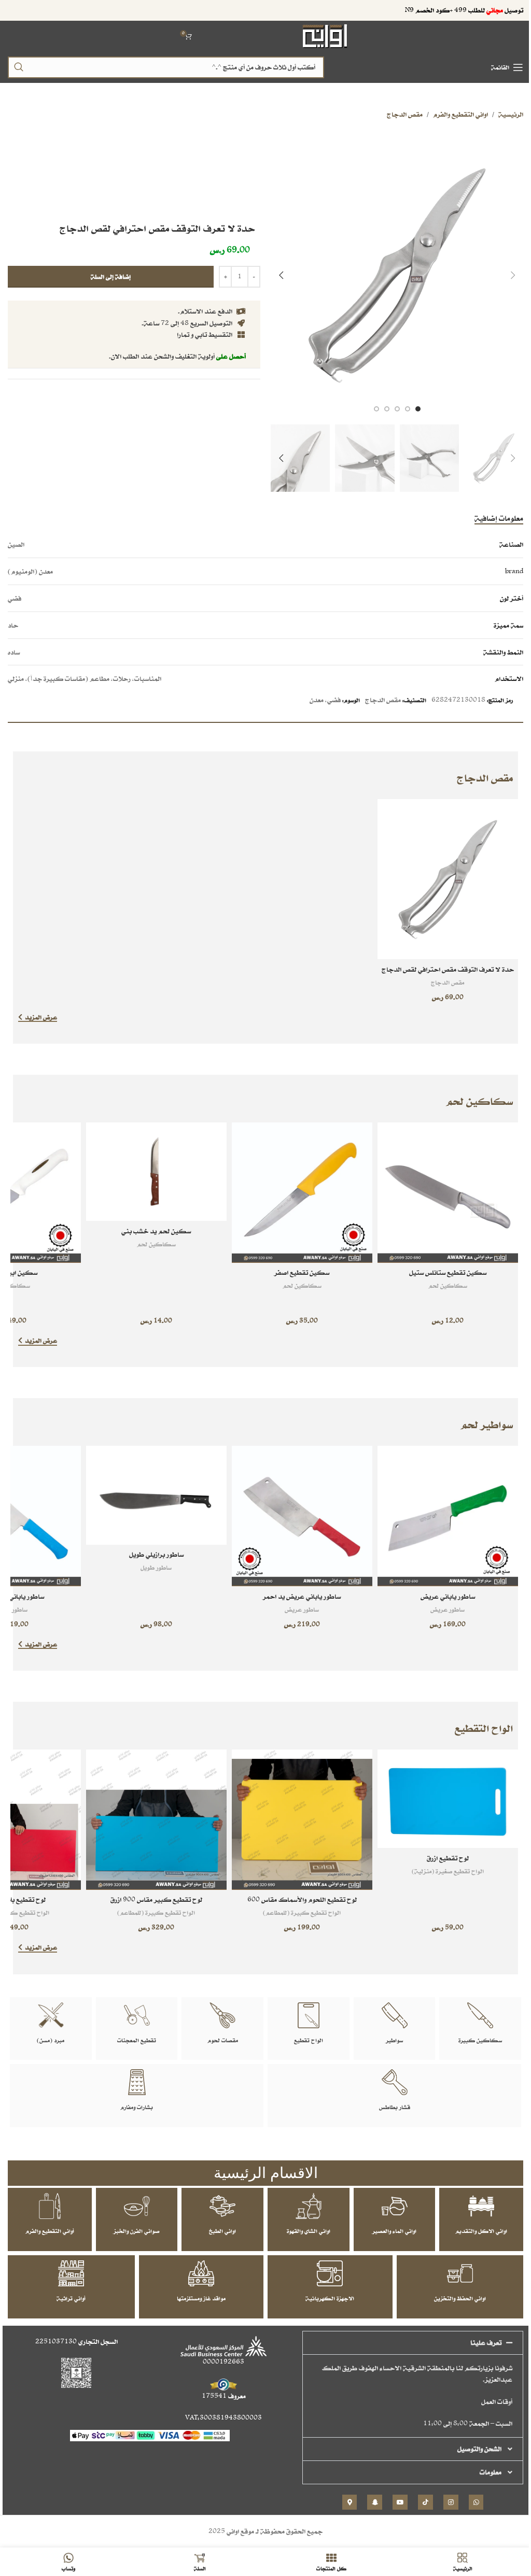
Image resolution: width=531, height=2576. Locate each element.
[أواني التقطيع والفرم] (50, 2206)
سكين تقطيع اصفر (302, 1272)
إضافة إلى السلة (111, 276)
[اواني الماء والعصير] (395, 2206)
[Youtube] (400, 2502)
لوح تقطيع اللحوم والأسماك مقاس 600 (302, 1899)
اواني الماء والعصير (394, 2231)
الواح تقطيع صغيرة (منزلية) (448, 1871)
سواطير (394, 2040)
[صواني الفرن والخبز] (137, 2206)
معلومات (491, 2472)
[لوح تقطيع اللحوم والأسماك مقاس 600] (302, 1820)
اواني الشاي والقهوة (309, 2231)
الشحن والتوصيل (479, 2449)
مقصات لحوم (223, 2040)
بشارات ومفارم (137, 2107)
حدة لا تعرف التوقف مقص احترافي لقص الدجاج (448, 969)
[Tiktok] (425, 2502)
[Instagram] (451, 2502)
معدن (317, 700)
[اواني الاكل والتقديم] (481, 2206)
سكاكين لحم (448, 1285)
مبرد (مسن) (51, 2040)
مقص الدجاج (405, 114)
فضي (334, 700)
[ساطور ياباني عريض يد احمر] (302, 1516)
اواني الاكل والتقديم (481, 2231)
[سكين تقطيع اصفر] (302, 1193)
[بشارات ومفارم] (137, 2082)
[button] (513, 275)
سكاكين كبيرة (480, 2040)
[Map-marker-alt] (350, 2502)
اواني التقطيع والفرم (460, 114)
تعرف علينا (486, 2343)
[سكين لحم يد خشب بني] (156, 1172)
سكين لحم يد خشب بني (156, 1231)
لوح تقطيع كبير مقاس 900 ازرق (156, 1899)
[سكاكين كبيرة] (480, 2015)
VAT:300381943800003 (223, 2418)
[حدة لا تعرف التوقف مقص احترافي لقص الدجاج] (448, 879)
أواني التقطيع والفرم (50, 2231)
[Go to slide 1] (418, 409)
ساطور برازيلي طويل (156, 1554)
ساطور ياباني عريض (448, 1596)
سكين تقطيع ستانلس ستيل (448, 1272)
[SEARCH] (19, 67)
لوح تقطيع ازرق (448, 1858)
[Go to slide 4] (387, 409)
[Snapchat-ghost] (375, 2502)
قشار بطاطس (395, 2107)
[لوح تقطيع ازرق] (448, 1799)
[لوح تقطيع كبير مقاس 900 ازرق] (156, 1820)
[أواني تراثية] (71, 2273)
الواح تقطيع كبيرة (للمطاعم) (302, 1912)
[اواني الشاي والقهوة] (309, 2206)
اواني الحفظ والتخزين (460, 2298)
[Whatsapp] (476, 2502)
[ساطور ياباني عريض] (448, 1516)
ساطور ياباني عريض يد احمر (302, 1596)
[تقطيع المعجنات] (137, 2015)
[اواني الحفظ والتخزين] (460, 2273)
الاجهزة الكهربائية (330, 2298)
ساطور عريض (448, 1609)
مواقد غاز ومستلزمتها (201, 2298)
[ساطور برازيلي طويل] (156, 1495)
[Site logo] (325, 35)
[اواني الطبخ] (222, 2206)
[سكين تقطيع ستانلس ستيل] (448, 1193)
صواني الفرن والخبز (137, 2231)
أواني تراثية (71, 2298)
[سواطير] (395, 2015)
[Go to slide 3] (397, 409)
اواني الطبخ (222, 2231)
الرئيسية (511, 114)
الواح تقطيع (309, 2040)
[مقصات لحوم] (222, 2015)
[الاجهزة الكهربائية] (330, 2273)
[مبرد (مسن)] (51, 2015)
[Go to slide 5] (376, 409)
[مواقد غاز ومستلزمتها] (201, 2273)
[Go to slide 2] (408, 409)
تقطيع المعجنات (137, 2040)
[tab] (499, 518)
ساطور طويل (156, 1567)
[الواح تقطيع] (309, 2015)
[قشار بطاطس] (395, 2082)
